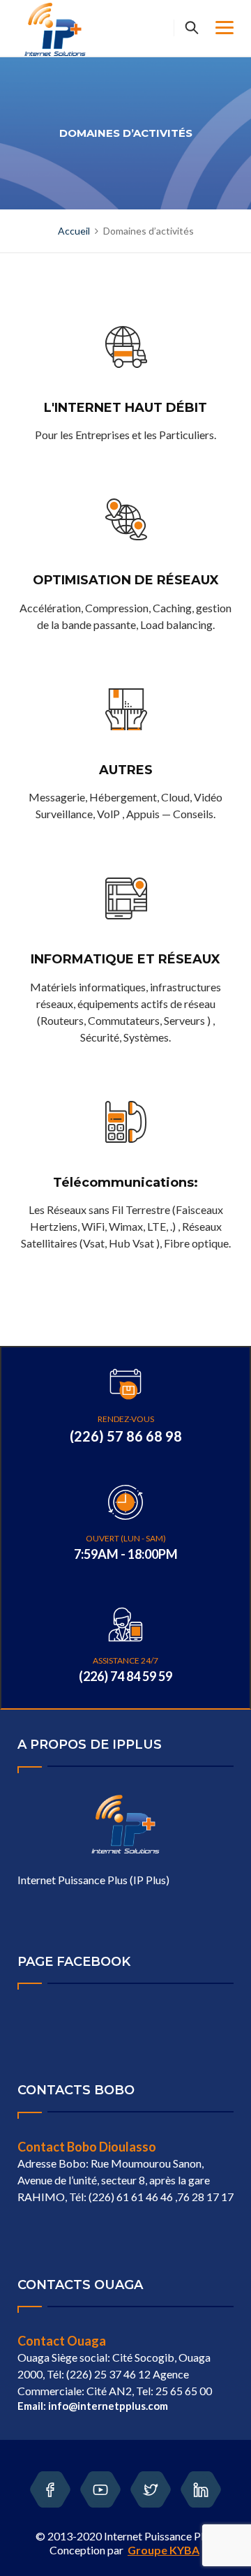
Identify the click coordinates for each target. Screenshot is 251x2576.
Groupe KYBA (163, 2550)
